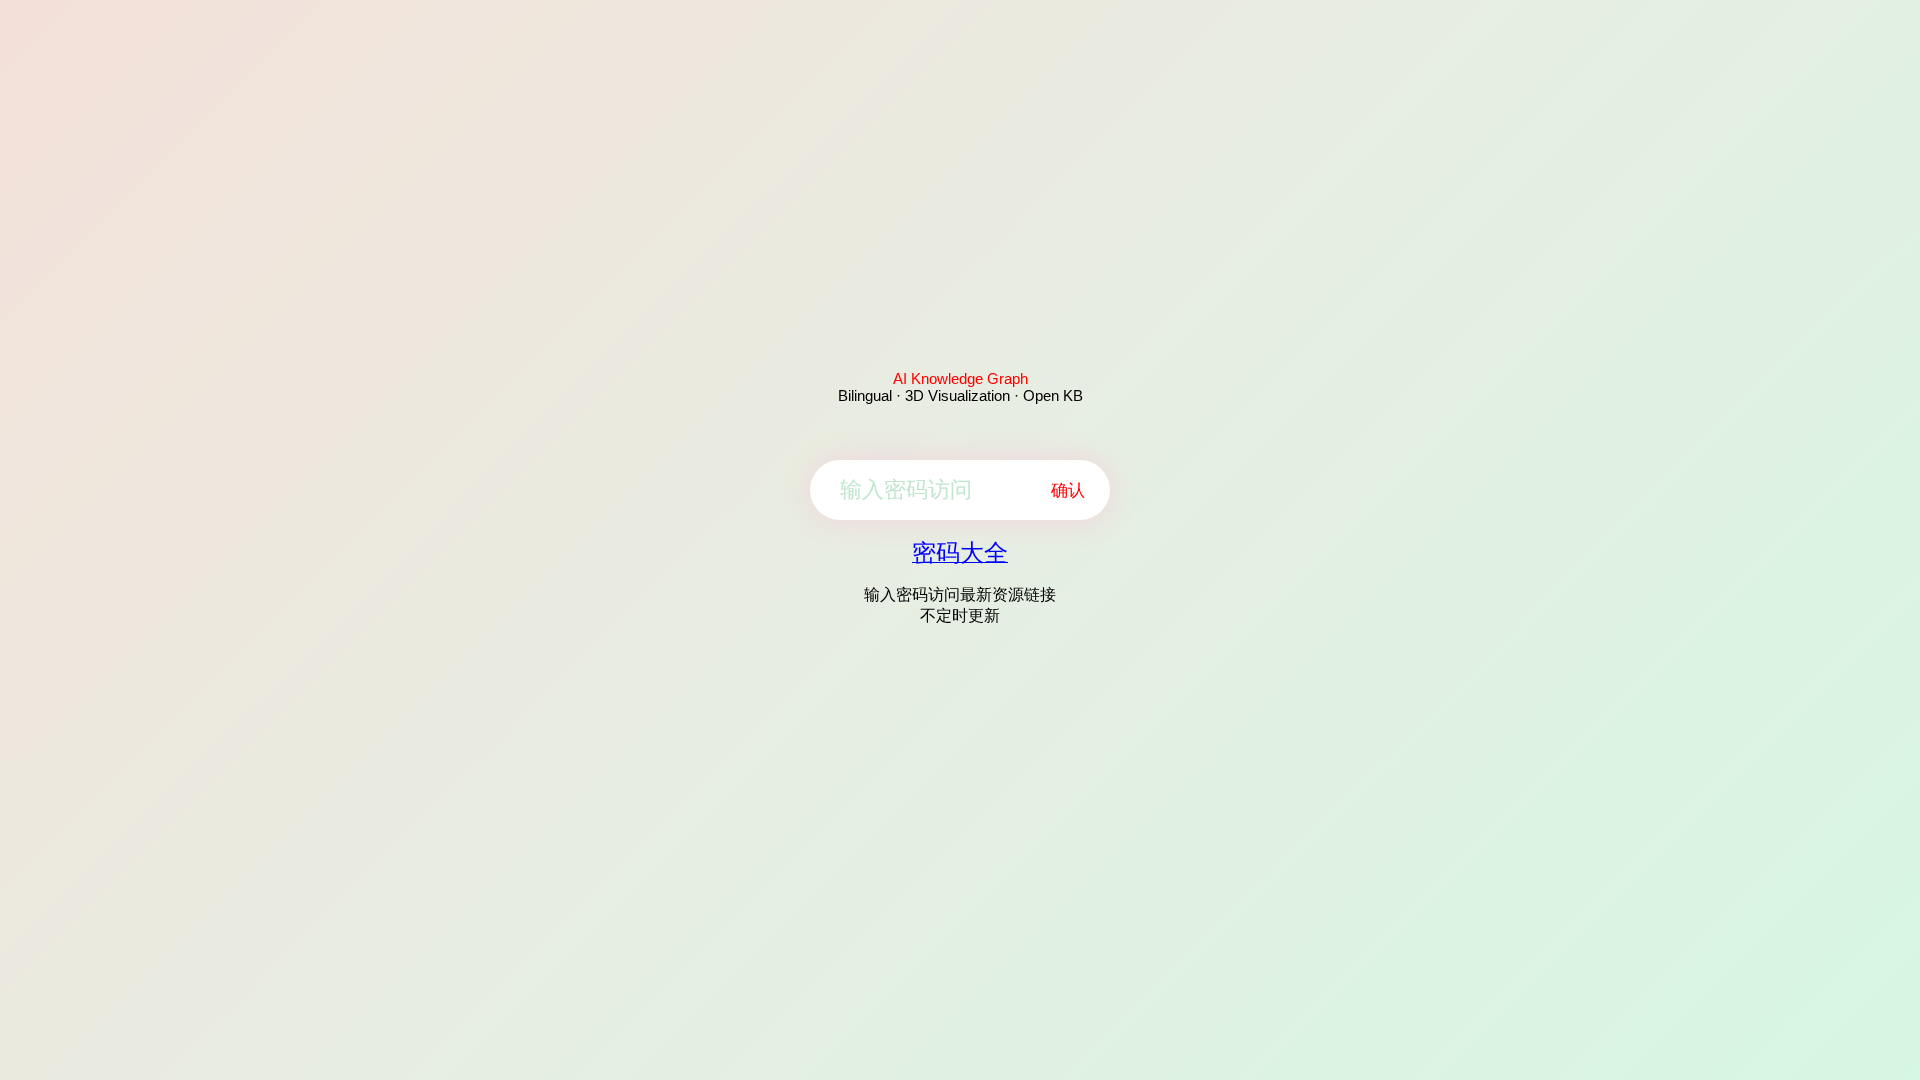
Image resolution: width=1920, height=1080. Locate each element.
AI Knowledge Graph (960, 378)
